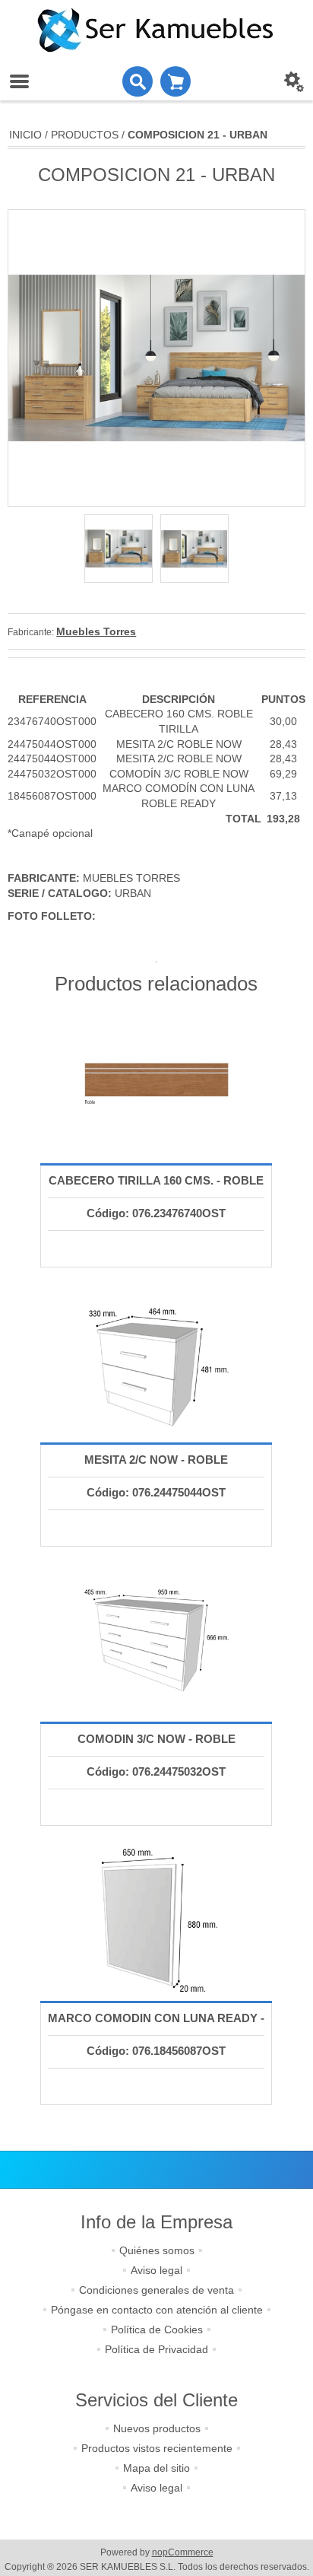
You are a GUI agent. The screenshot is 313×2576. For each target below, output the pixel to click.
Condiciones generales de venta (156, 2290)
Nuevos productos (157, 2428)
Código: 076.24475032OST (156, 1771)
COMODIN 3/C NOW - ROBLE (156, 1739)
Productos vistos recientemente (157, 2448)
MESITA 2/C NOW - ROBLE (156, 1460)
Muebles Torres (96, 631)
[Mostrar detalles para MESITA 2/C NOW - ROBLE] (156, 1363)
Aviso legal (156, 2270)
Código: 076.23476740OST (156, 1213)
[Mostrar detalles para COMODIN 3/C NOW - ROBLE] (156, 1642)
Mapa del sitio (156, 2468)
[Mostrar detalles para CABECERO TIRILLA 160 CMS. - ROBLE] (156, 1083)
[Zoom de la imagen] (119, 549)
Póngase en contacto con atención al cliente (157, 2310)
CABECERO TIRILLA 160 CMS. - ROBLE (156, 1180)
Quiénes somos (157, 2250)
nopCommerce (183, 2552)
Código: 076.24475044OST (156, 1492)
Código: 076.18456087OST (156, 2051)
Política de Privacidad (156, 2349)
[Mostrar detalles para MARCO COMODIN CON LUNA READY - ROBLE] (156, 1921)
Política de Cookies (157, 2330)
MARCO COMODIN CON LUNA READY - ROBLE (156, 2033)
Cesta (175, 81)
